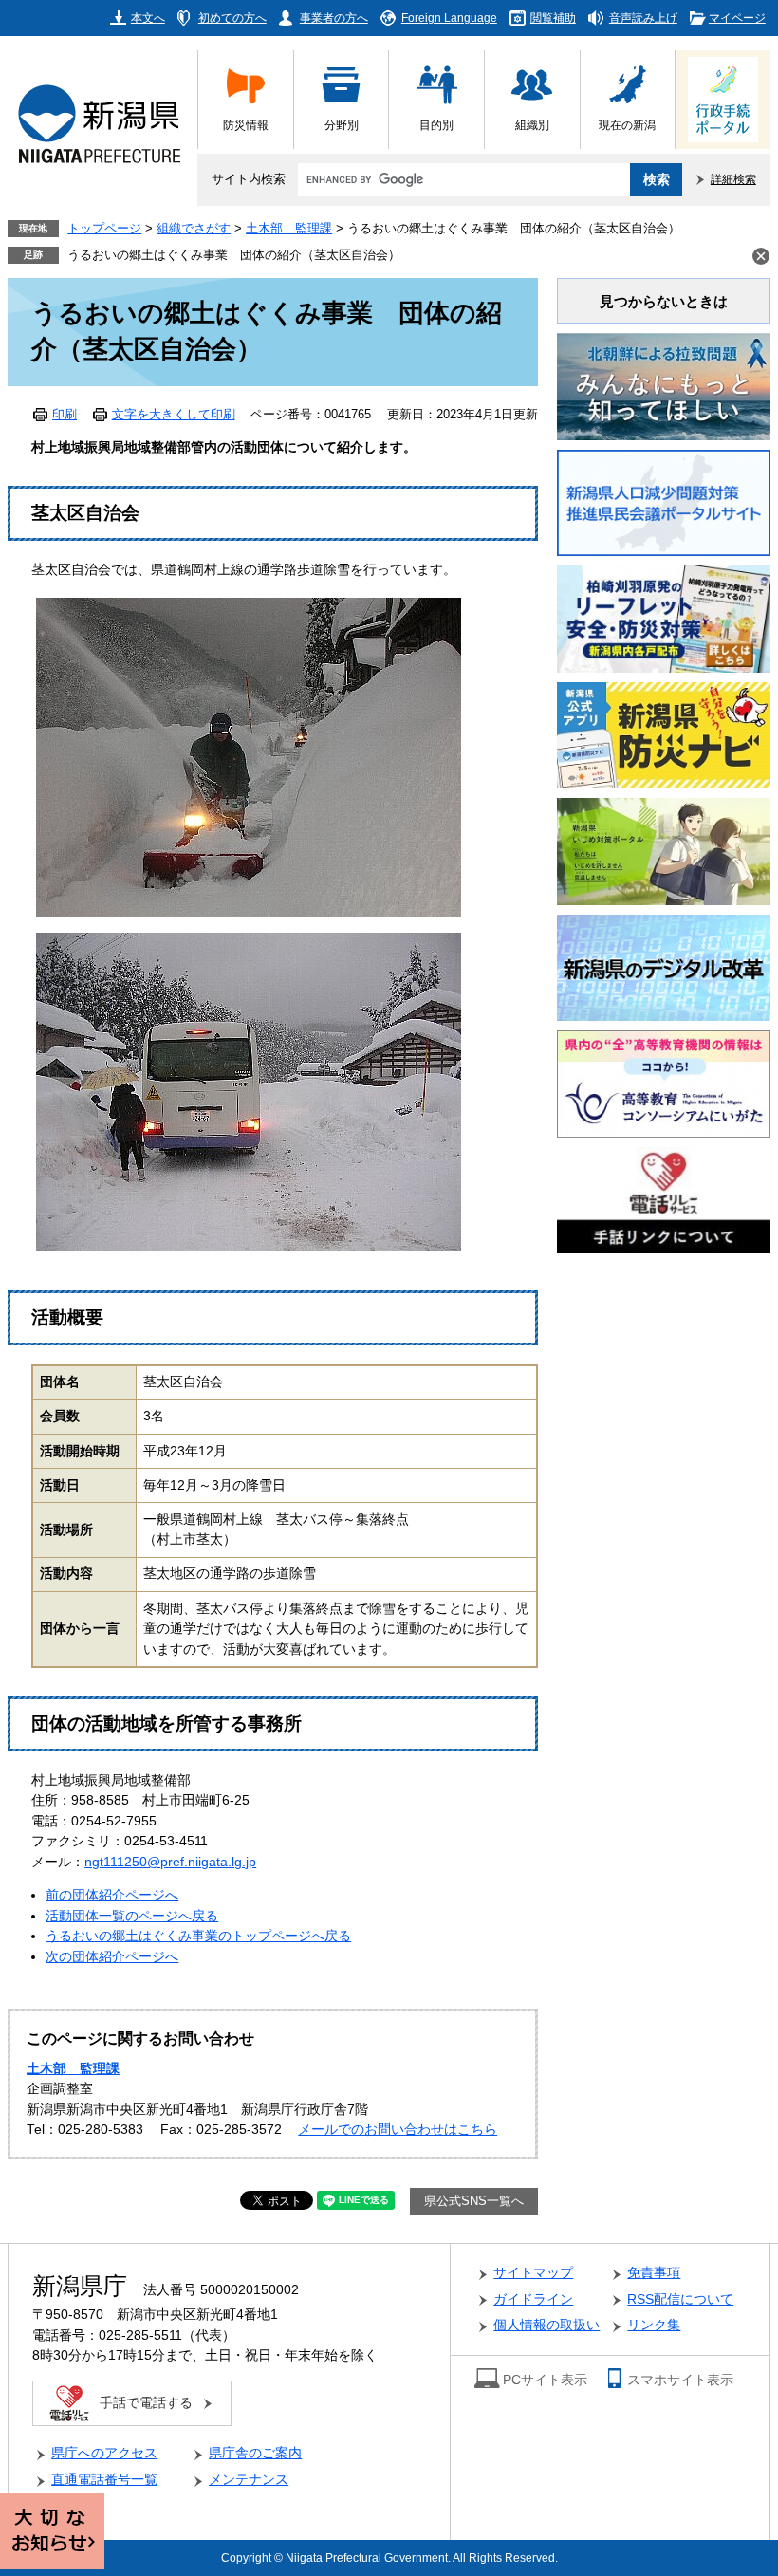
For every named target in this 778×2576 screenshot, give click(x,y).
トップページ (104, 229)
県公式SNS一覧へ (474, 2201)
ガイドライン (533, 2299)
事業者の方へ (334, 18)
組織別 (532, 125)
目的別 (436, 125)
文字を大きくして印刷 (174, 415)
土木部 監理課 (289, 229)
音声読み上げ (643, 18)
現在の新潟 (627, 125)
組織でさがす (194, 229)
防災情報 (246, 125)
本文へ (148, 18)
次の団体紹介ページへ (112, 1957)
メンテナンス (249, 2480)
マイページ (737, 18)
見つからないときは (664, 301)
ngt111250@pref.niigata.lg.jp (170, 1862)
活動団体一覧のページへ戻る (132, 1916)
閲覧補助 (553, 18)
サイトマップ (533, 2273)
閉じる (761, 256)
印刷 (65, 415)
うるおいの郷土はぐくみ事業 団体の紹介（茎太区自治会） (234, 255)
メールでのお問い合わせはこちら (398, 2130)
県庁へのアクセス (104, 2453)
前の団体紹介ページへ (112, 1895)
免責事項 (654, 2273)
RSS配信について (680, 2299)
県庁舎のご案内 (255, 2453)
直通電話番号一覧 (104, 2480)
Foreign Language (449, 18)
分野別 (342, 125)
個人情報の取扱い (546, 2325)
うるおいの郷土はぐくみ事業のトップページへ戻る (198, 1936)
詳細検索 (733, 179)
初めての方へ (232, 18)
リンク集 (654, 2325)
